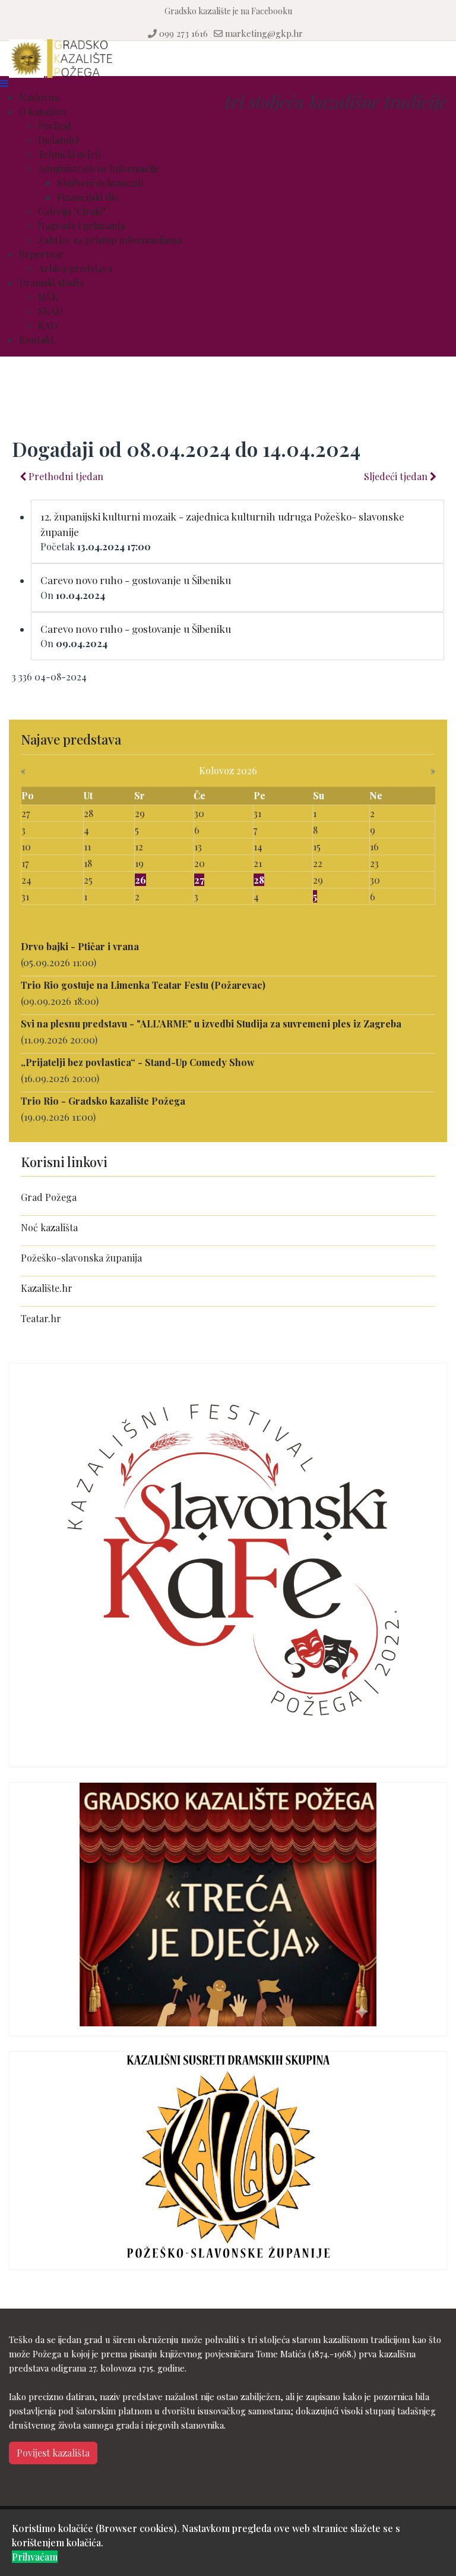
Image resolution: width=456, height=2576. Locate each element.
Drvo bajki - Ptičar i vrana (80, 946)
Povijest (55, 126)
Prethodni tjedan (65, 476)
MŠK (48, 297)
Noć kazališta (49, 1227)
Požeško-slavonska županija (81, 1258)
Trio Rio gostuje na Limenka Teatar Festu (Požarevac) (143, 985)
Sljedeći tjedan (397, 476)
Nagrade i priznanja (81, 226)
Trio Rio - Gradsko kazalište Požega (103, 1101)
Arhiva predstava (75, 268)
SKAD (50, 311)
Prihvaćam (35, 2557)
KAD (47, 325)
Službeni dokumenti (100, 183)
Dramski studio (52, 283)
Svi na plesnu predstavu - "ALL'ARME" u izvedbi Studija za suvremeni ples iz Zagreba (211, 1024)
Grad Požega (49, 1197)
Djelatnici (58, 140)
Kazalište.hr (47, 1288)
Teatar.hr (41, 1318)
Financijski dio (88, 197)
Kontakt (37, 340)
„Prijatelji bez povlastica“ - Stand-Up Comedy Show (138, 1062)
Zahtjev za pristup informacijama (110, 240)
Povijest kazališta (53, 2453)
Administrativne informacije (99, 168)
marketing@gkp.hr (264, 33)
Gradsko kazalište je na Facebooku (228, 11)
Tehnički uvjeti (69, 154)
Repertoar (41, 254)
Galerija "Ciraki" (72, 211)
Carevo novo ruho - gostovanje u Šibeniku (136, 580)
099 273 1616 (183, 33)
